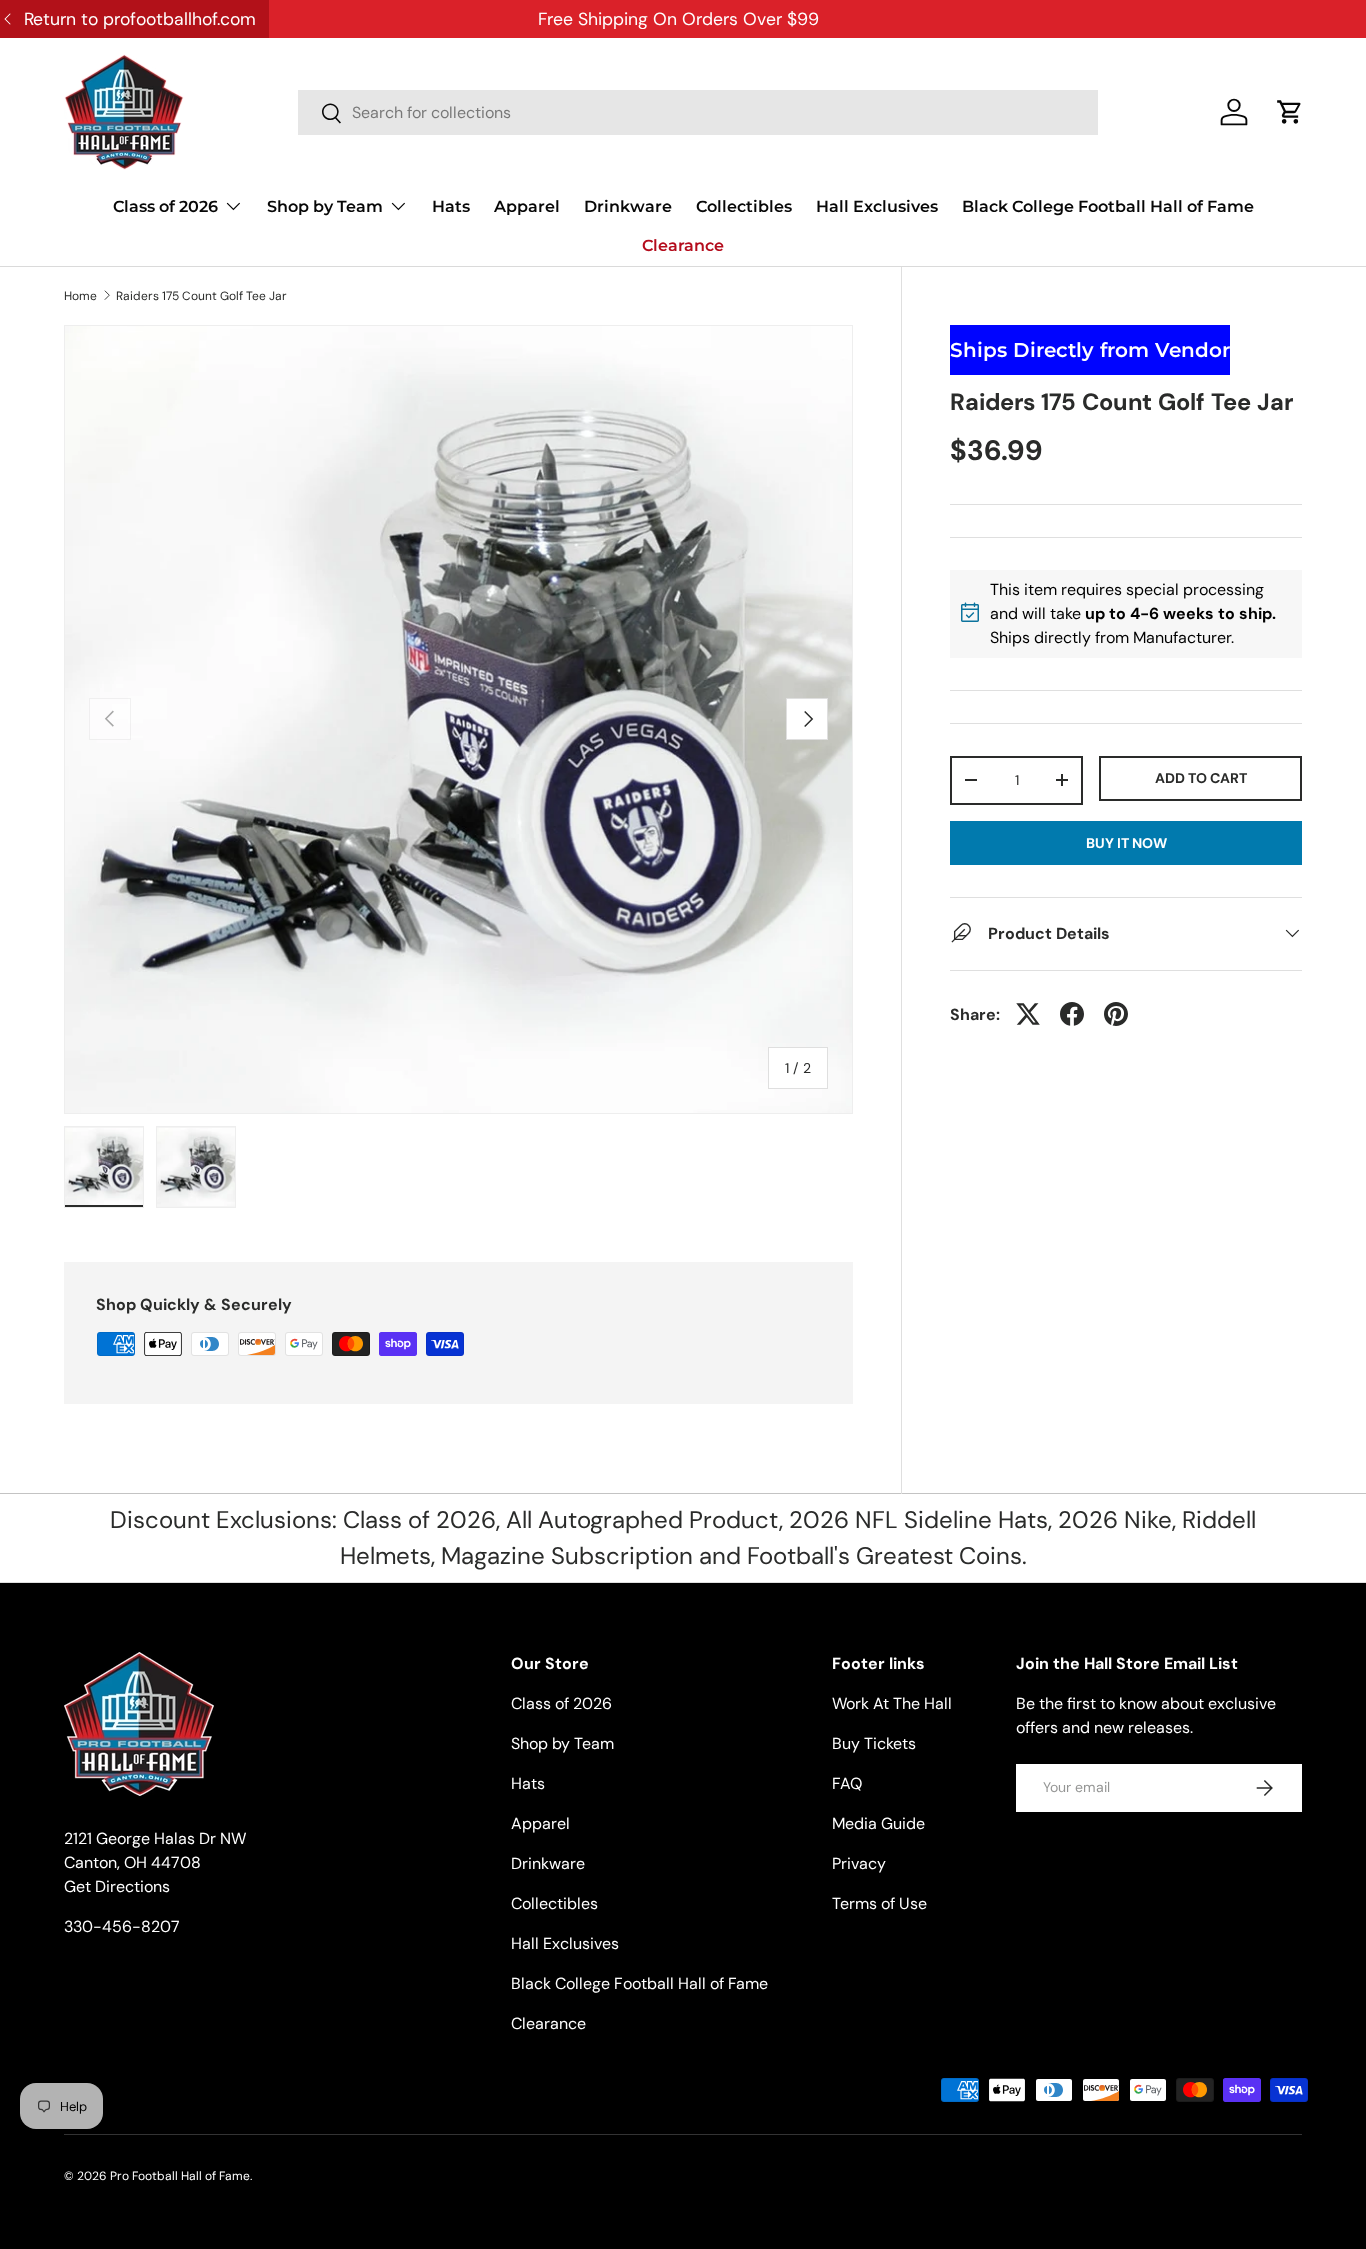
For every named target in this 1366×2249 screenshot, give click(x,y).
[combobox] (698, 112)
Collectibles (744, 206)
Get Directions (117, 1886)
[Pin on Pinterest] (1116, 1014)
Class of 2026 (165, 206)
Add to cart (1201, 777)
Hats (451, 206)
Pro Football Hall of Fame (180, 2176)
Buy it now (1126, 842)
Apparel (527, 206)
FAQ (847, 1783)
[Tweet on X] (1028, 1014)
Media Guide (878, 1823)
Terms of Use (879, 1903)
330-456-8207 (122, 1926)
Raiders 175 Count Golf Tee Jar (201, 296)
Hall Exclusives (877, 206)
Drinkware (628, 206)
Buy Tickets (874, 1743)
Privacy (859, 1863)
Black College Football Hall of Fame (1108, 206)
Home (80, 296)
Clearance (683, 245)
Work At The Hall (892, 1703)
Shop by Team (325, 206)
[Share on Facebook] (1072, 1014)
